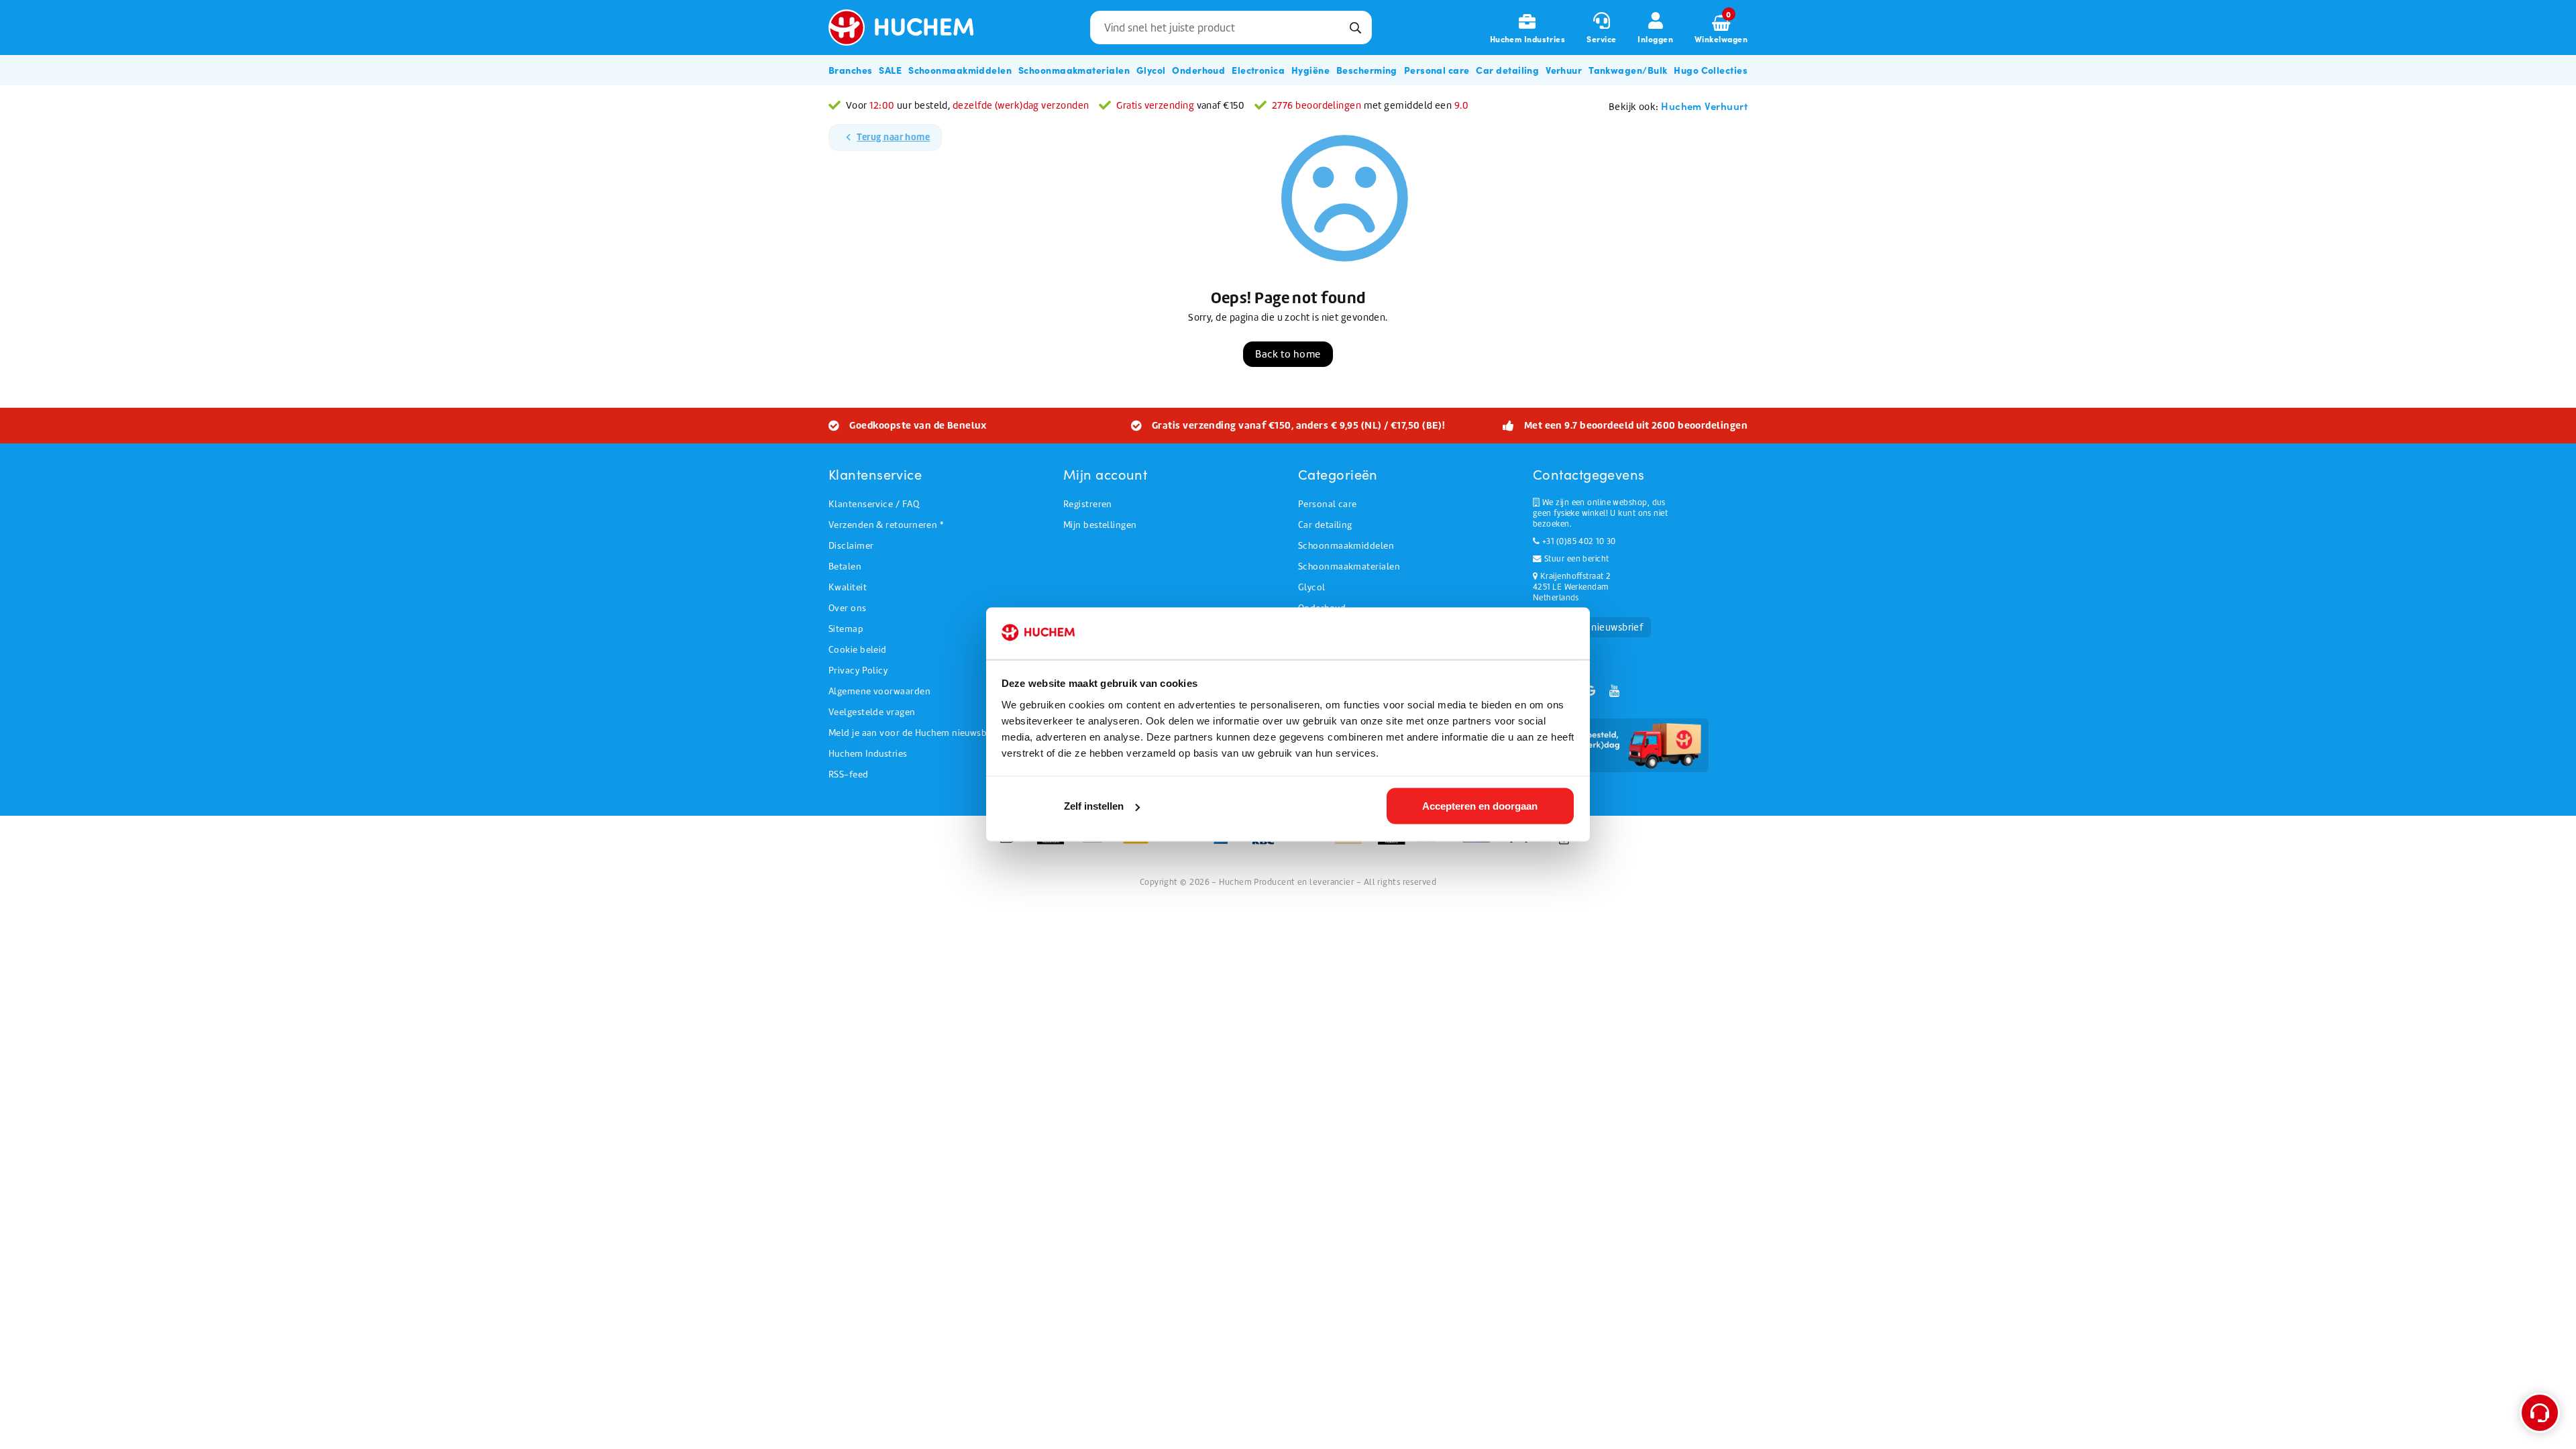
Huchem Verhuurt (1704, 106)
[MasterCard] (1055, 843)
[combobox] (1231, 28)
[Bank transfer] (1310, 843)
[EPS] (1523, 843)
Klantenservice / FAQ (874, 504)
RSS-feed (849, 774)
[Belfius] (1182, 843)
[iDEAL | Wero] (1013, 843)
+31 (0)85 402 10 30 (1577, 541)
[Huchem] (911, 28)
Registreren (1088, 504)
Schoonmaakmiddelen (1346, 546)
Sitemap (846, 629)
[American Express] (1225, 843)
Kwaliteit (848, 587)
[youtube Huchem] (1614, 691)
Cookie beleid (858, 650)
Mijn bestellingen (1100, 525)
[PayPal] (1353, 843)
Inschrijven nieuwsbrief (1592, 627)
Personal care (1328, 504)
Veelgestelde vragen (872, 712)
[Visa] (1140, 843)
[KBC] (1268, 843)
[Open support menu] (2540, 1413)
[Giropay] (1481, 843)
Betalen (845, 567)
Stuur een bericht (1575, 559)
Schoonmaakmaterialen (1349, 567)
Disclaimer (851, 546)
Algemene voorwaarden (879, 691)
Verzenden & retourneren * (886, 525)
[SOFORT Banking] (1438, 843)
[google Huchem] (1591, 691)
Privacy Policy (858, 670)
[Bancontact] (1097, 843)
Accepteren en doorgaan (1480, 806)
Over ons (848, 608)
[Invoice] (1564, 843)
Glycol (1312, 587)
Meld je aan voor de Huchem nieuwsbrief (915, 733)
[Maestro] (1396, 843)
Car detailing (1325, 525)
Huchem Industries (868, 754)
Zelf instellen (1094, 806)
